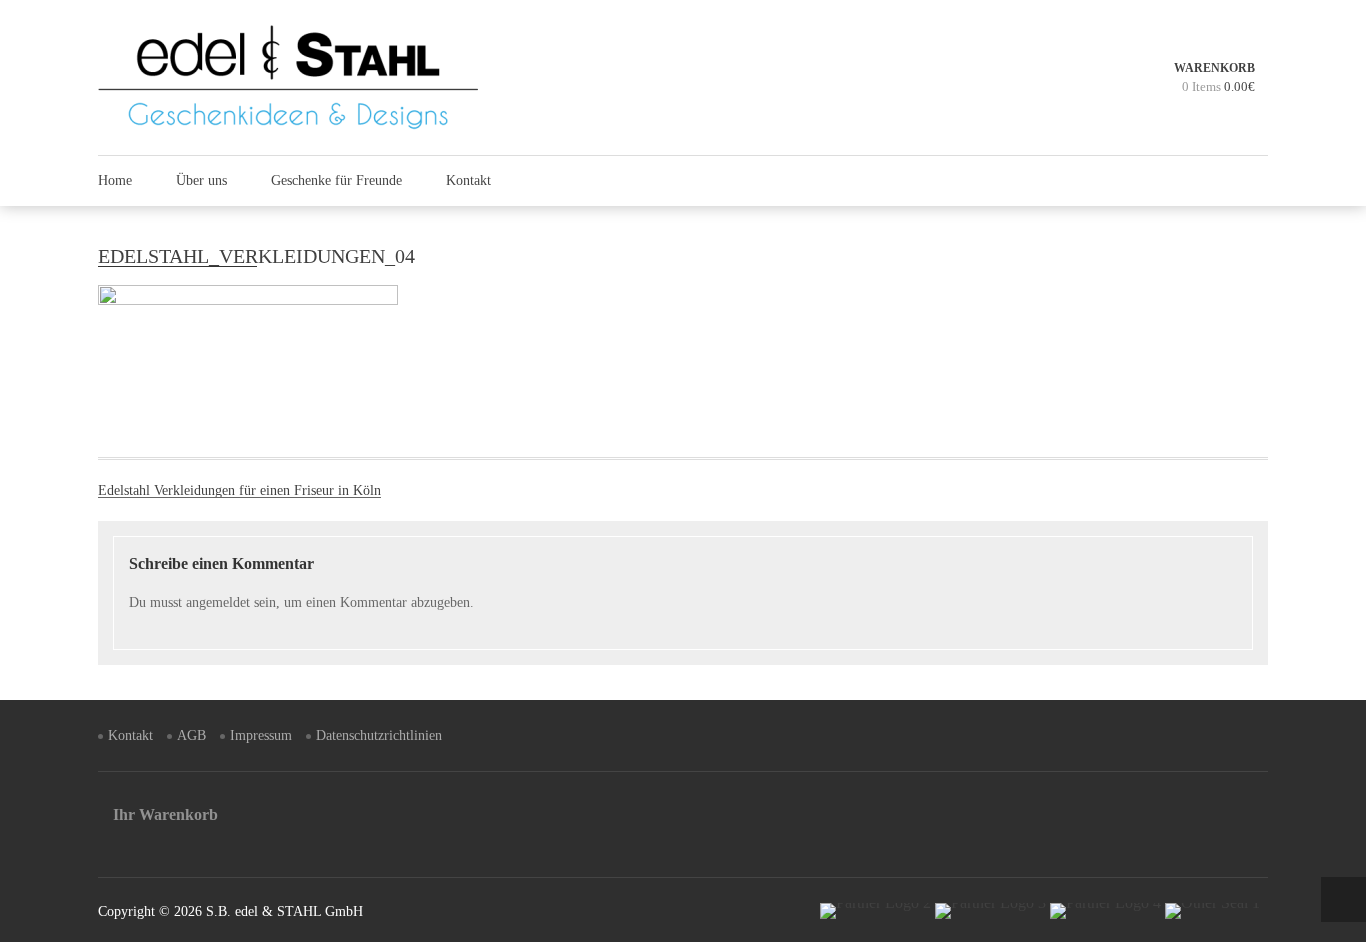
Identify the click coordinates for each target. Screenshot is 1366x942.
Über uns (201, 180)
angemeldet (218, 602)
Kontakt (468, 180)
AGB (191, 735)
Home (115, 180)
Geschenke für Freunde (336, 180)
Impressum (261, 735)
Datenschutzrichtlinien (379, 735)
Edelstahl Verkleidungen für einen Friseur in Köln (239, 490)
